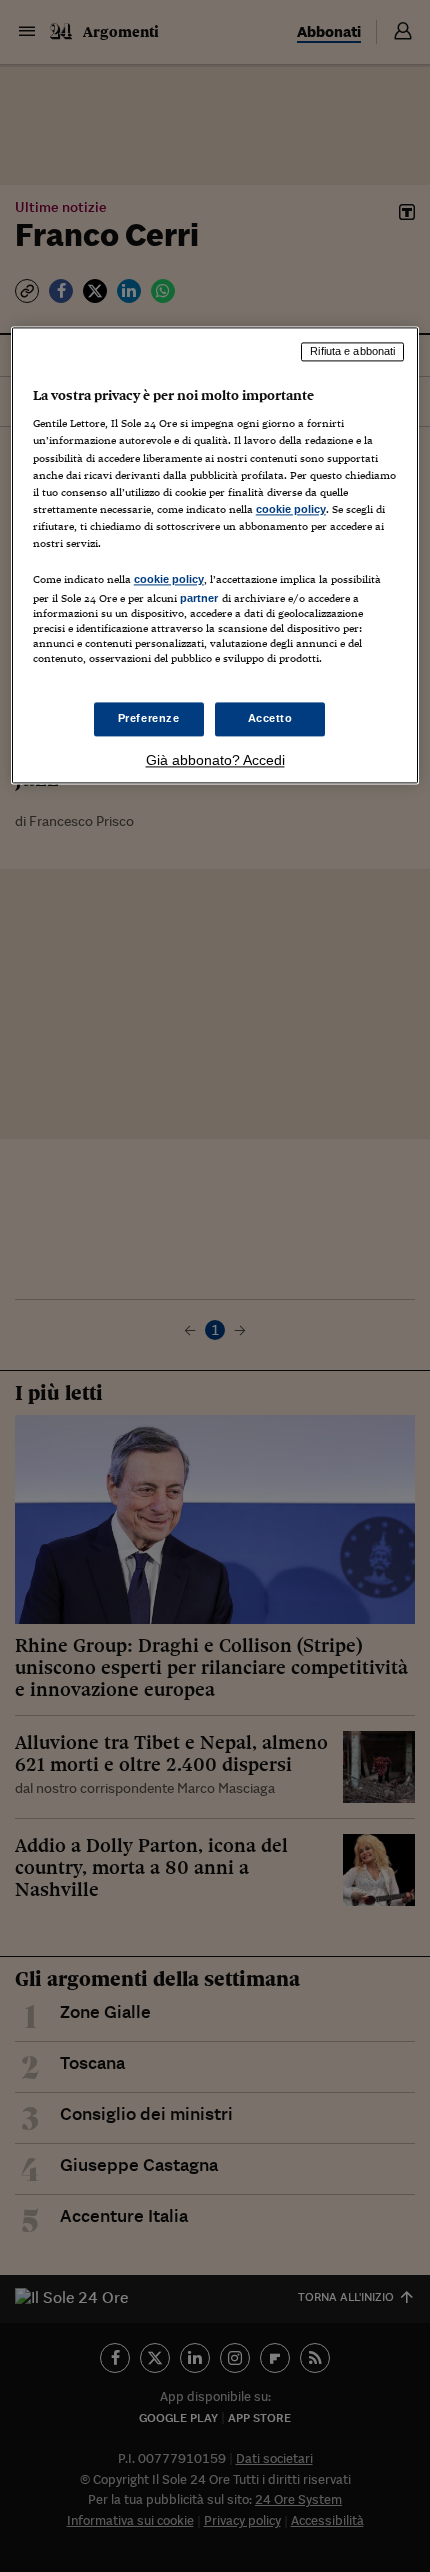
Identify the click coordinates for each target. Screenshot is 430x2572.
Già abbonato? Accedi (215, 761)
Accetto (270, 719)
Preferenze (149, 719)
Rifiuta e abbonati (352, 351)
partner (199, 598)
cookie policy (291, 509)
